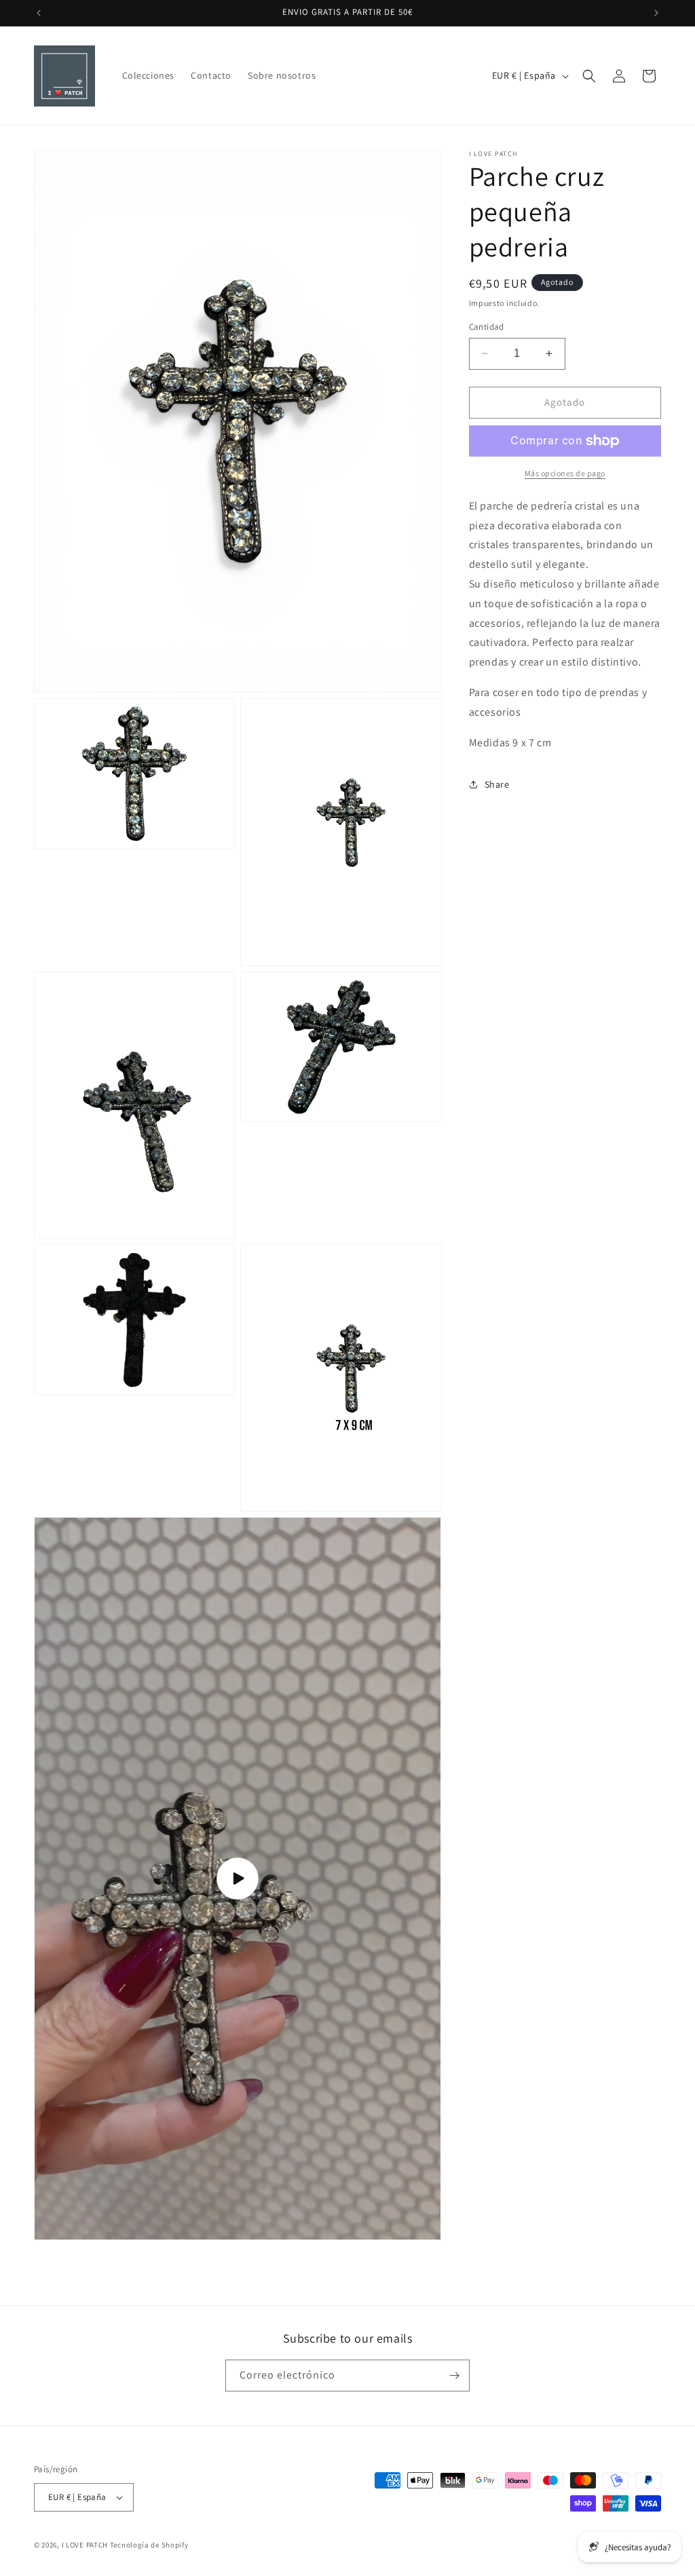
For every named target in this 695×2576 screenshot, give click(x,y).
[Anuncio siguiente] (656, 13)
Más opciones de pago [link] (565, 473)
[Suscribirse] (454, 2376)
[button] (589, 76)
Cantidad (487, 327)
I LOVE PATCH (85, 2545)
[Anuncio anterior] (39, 13)
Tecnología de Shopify (149, 2545)
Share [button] (497, 784)
